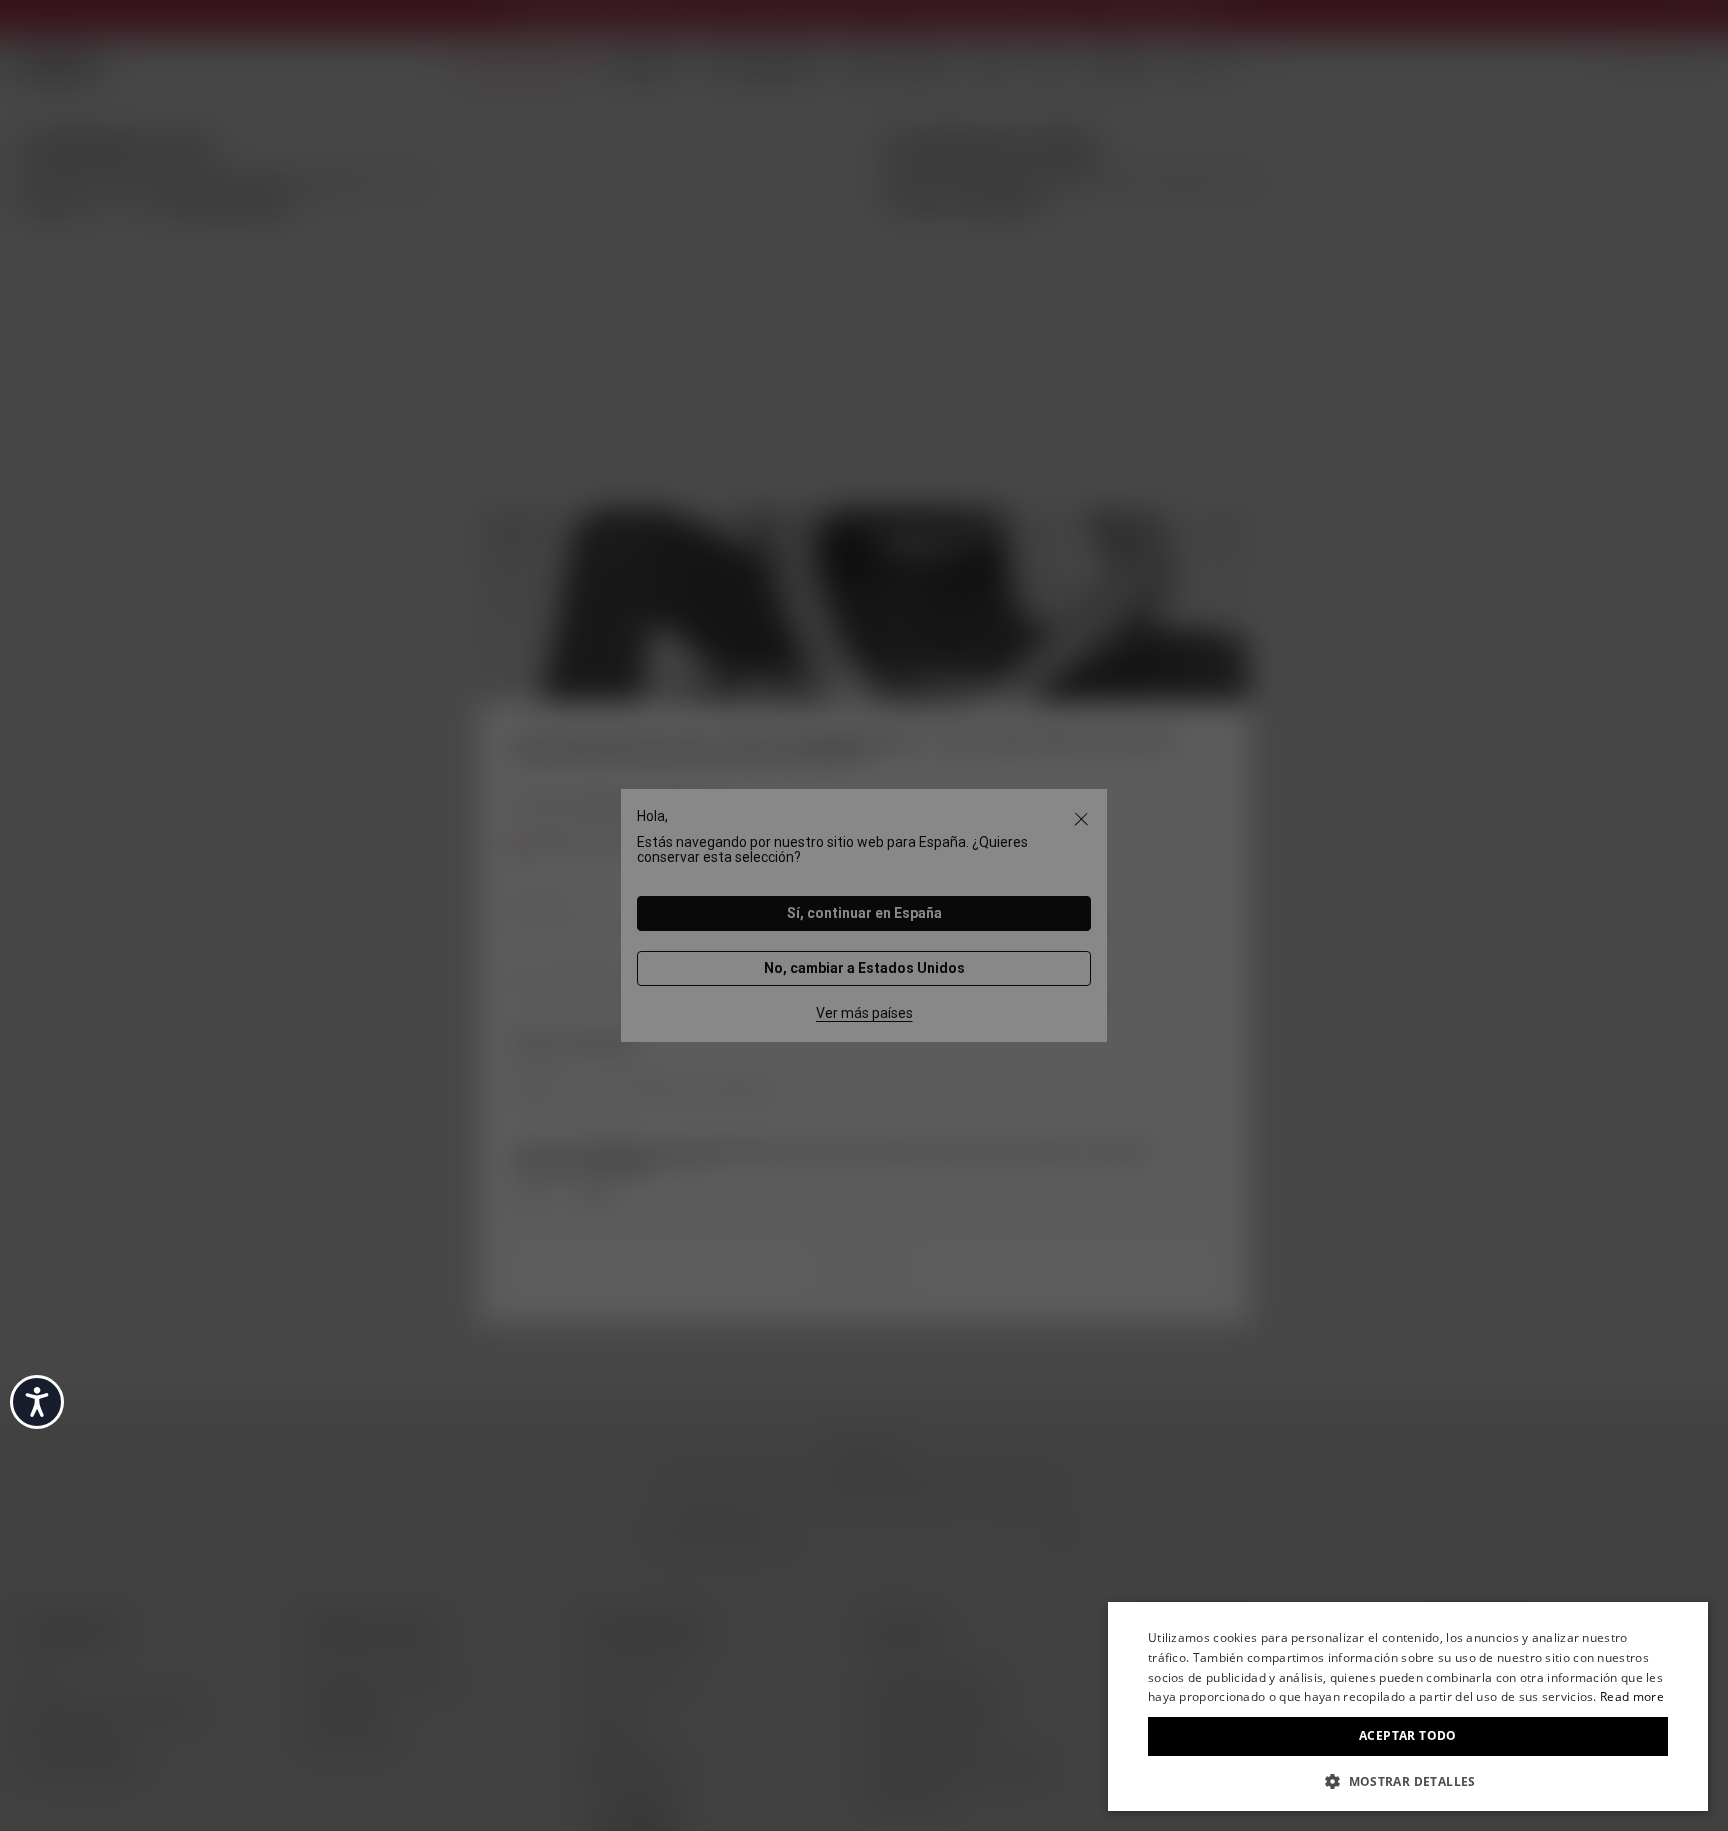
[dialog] (1408, 1706)
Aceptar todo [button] (1408, 1735)
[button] (1408, 1780)
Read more (1632, 1696)
